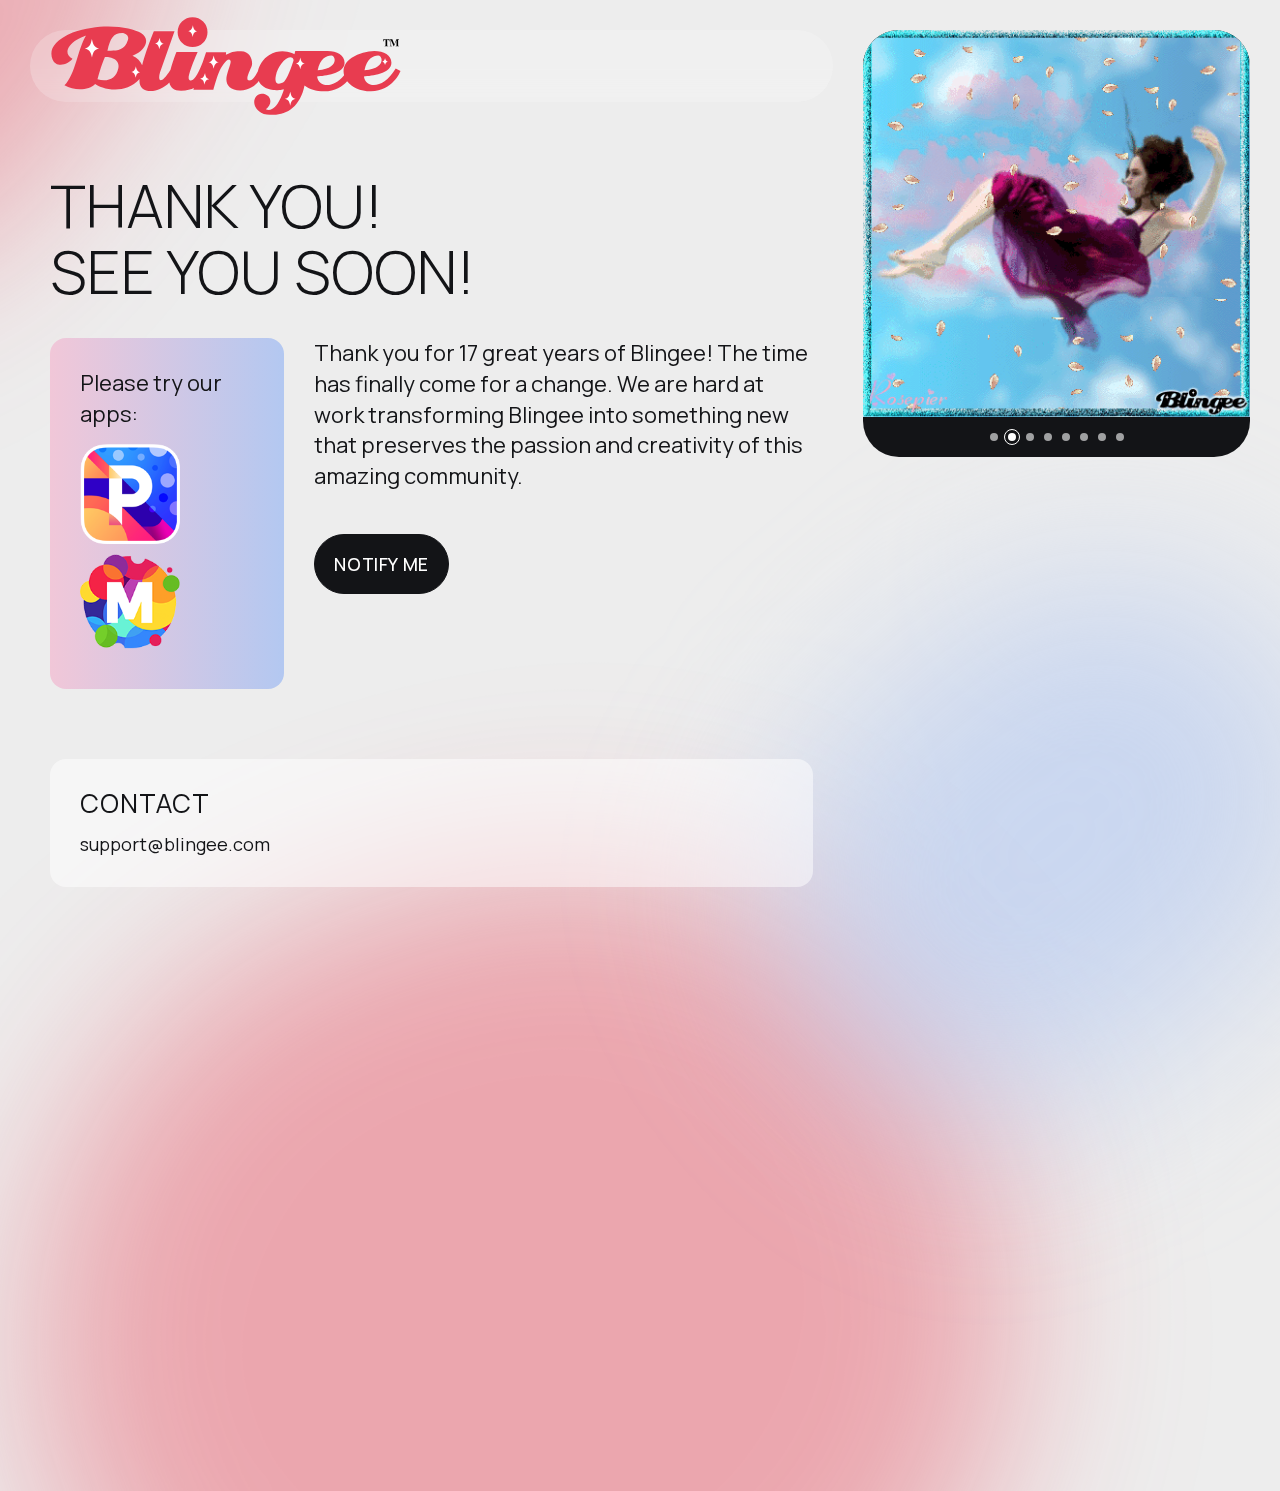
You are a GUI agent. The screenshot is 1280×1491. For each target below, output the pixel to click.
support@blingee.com (175, 844)
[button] (994, 437)
